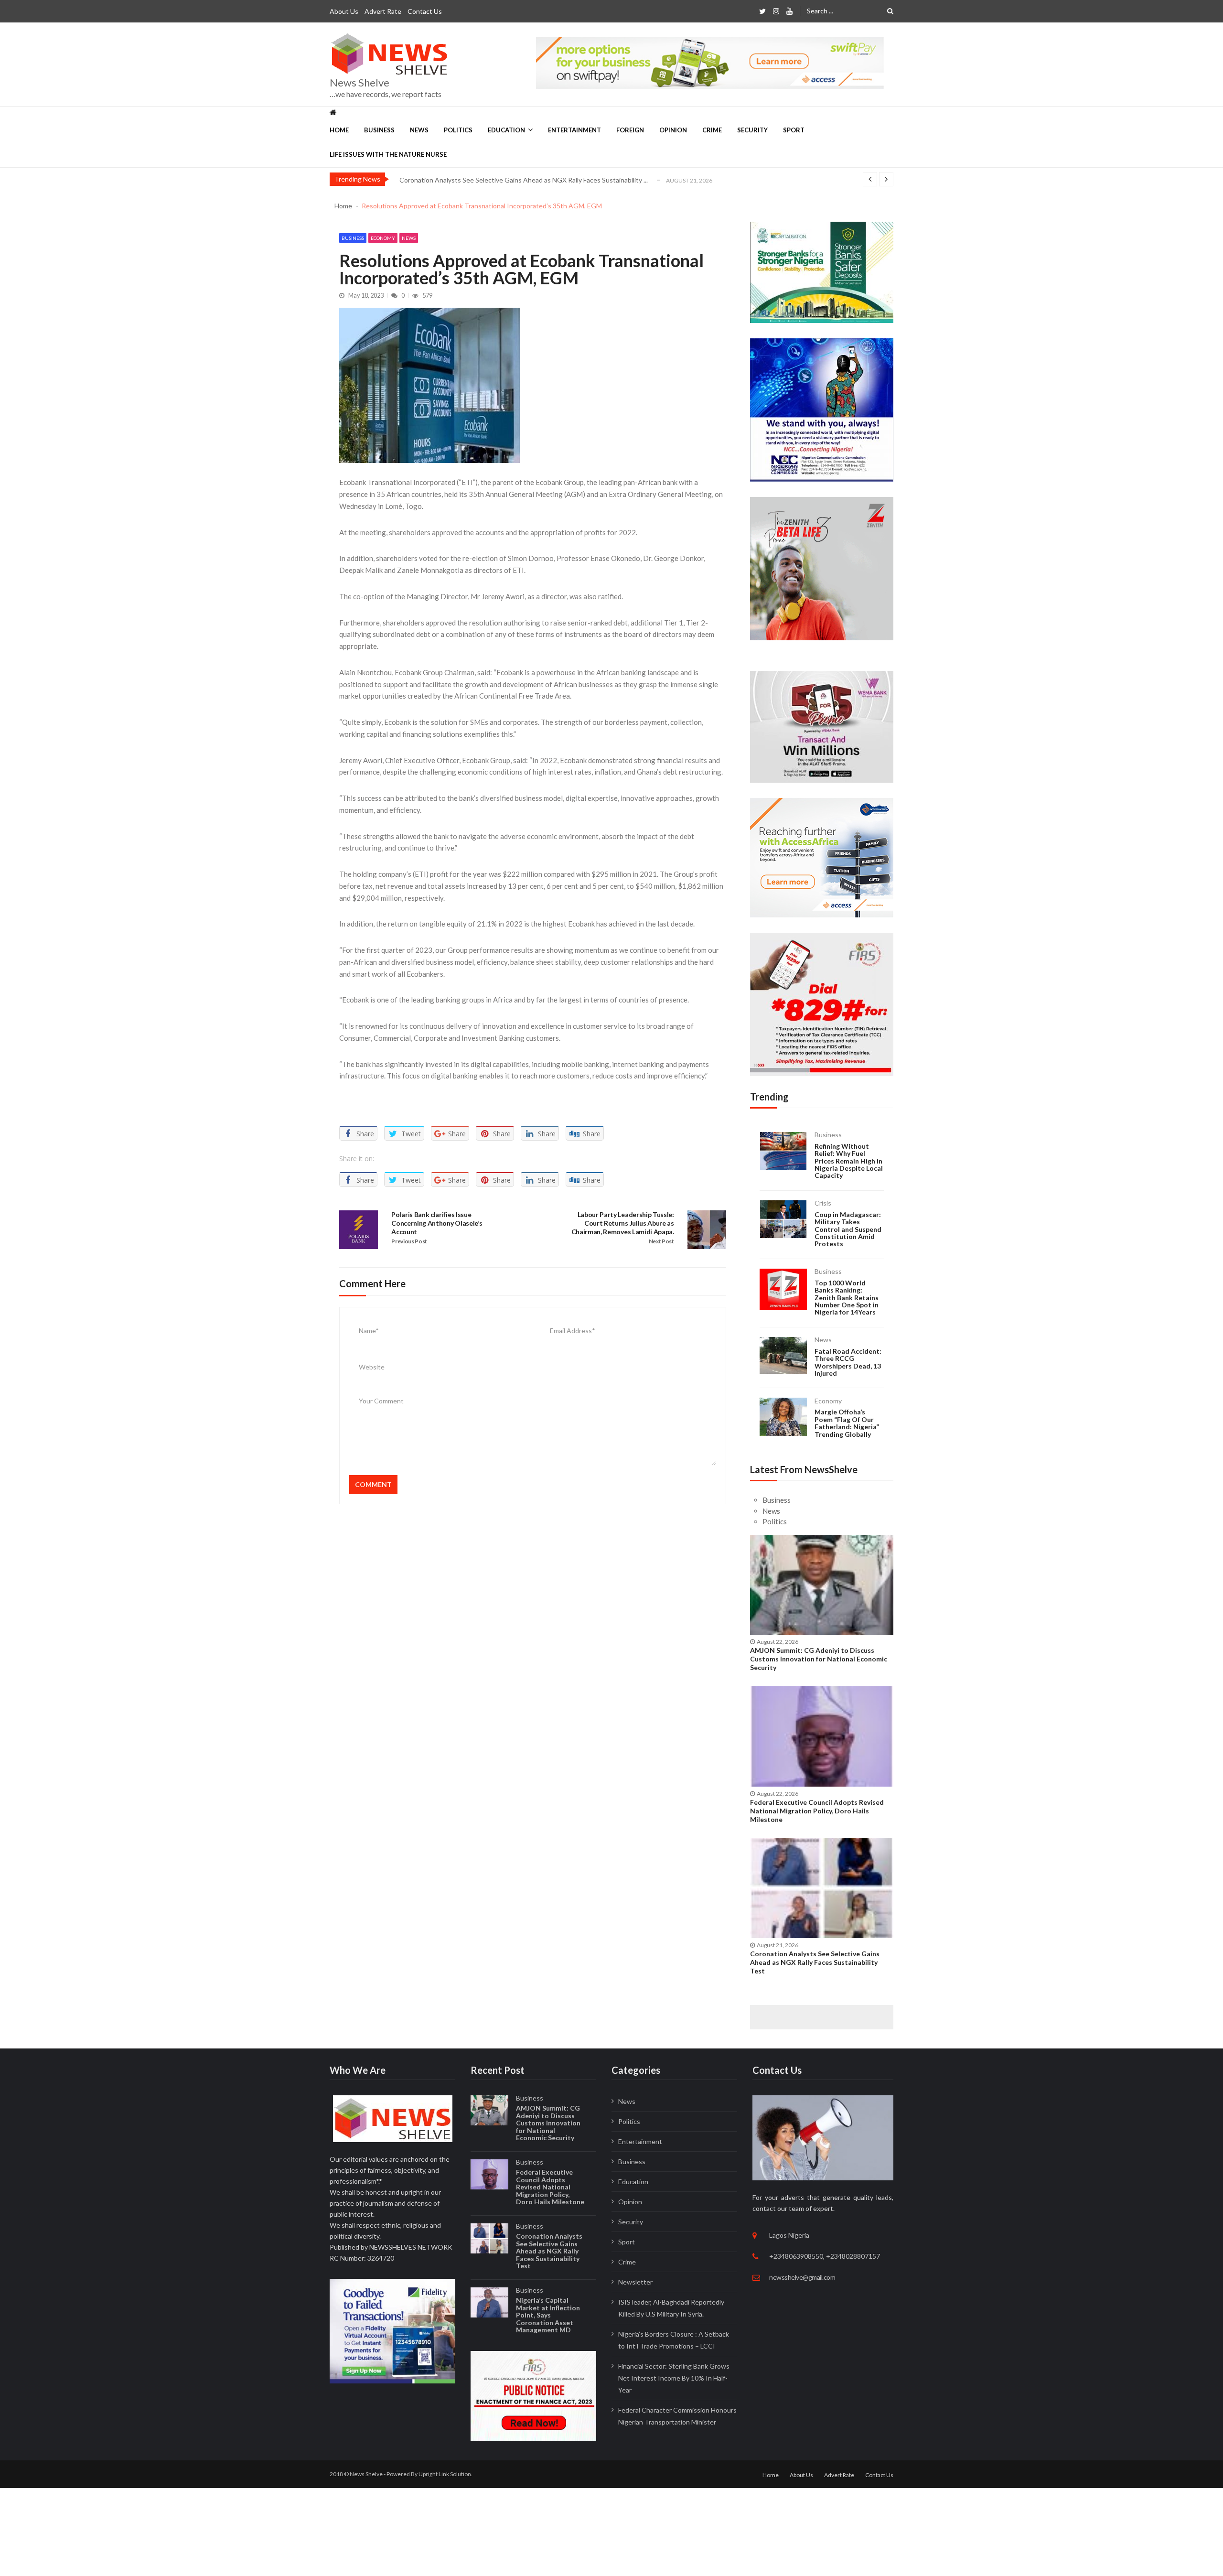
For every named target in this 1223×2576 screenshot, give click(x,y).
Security (752, 130)
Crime (712, 130)
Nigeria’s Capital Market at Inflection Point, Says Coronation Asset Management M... (525, 180)
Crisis (823, 1203)
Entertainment (574, 130)
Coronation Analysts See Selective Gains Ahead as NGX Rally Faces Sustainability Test (815, 1962)
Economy (383, 238)
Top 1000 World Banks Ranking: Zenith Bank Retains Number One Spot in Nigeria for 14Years (847, 1298)
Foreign (630, 130)
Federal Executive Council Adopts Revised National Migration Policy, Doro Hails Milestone (817, 1811)
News (419, 130)
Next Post (661, 1241)
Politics (458, 130)
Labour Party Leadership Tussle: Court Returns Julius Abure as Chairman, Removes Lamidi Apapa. (623, 1223)
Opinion (673, 130)
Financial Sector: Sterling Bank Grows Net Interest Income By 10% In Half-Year (674, 2378)
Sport (794, 130)
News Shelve (359, 83)
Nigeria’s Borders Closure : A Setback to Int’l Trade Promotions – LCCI (674, 2340)
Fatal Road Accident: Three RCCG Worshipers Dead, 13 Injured (848, 1362)
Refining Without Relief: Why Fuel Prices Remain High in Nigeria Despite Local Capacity (849, 1161)
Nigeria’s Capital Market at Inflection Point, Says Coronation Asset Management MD (548, 2315)
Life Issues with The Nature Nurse (388, 154)
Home (339, 130)
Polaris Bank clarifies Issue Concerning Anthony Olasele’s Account (437, 1223)
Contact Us (425, 11)
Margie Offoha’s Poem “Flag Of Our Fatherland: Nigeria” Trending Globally (847, 1423)
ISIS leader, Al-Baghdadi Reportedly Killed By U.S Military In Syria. (671, 2308)
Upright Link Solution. (445, 2474)
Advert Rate (383, 11)
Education (506, 130)
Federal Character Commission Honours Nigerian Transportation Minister (677, 2416)
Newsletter (635, 2282)
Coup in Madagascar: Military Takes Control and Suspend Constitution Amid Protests (848, 1229)
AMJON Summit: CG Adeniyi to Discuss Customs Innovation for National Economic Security (819, 1659)
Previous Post (409, 1241)
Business (379, 130)
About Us (344, 11)
